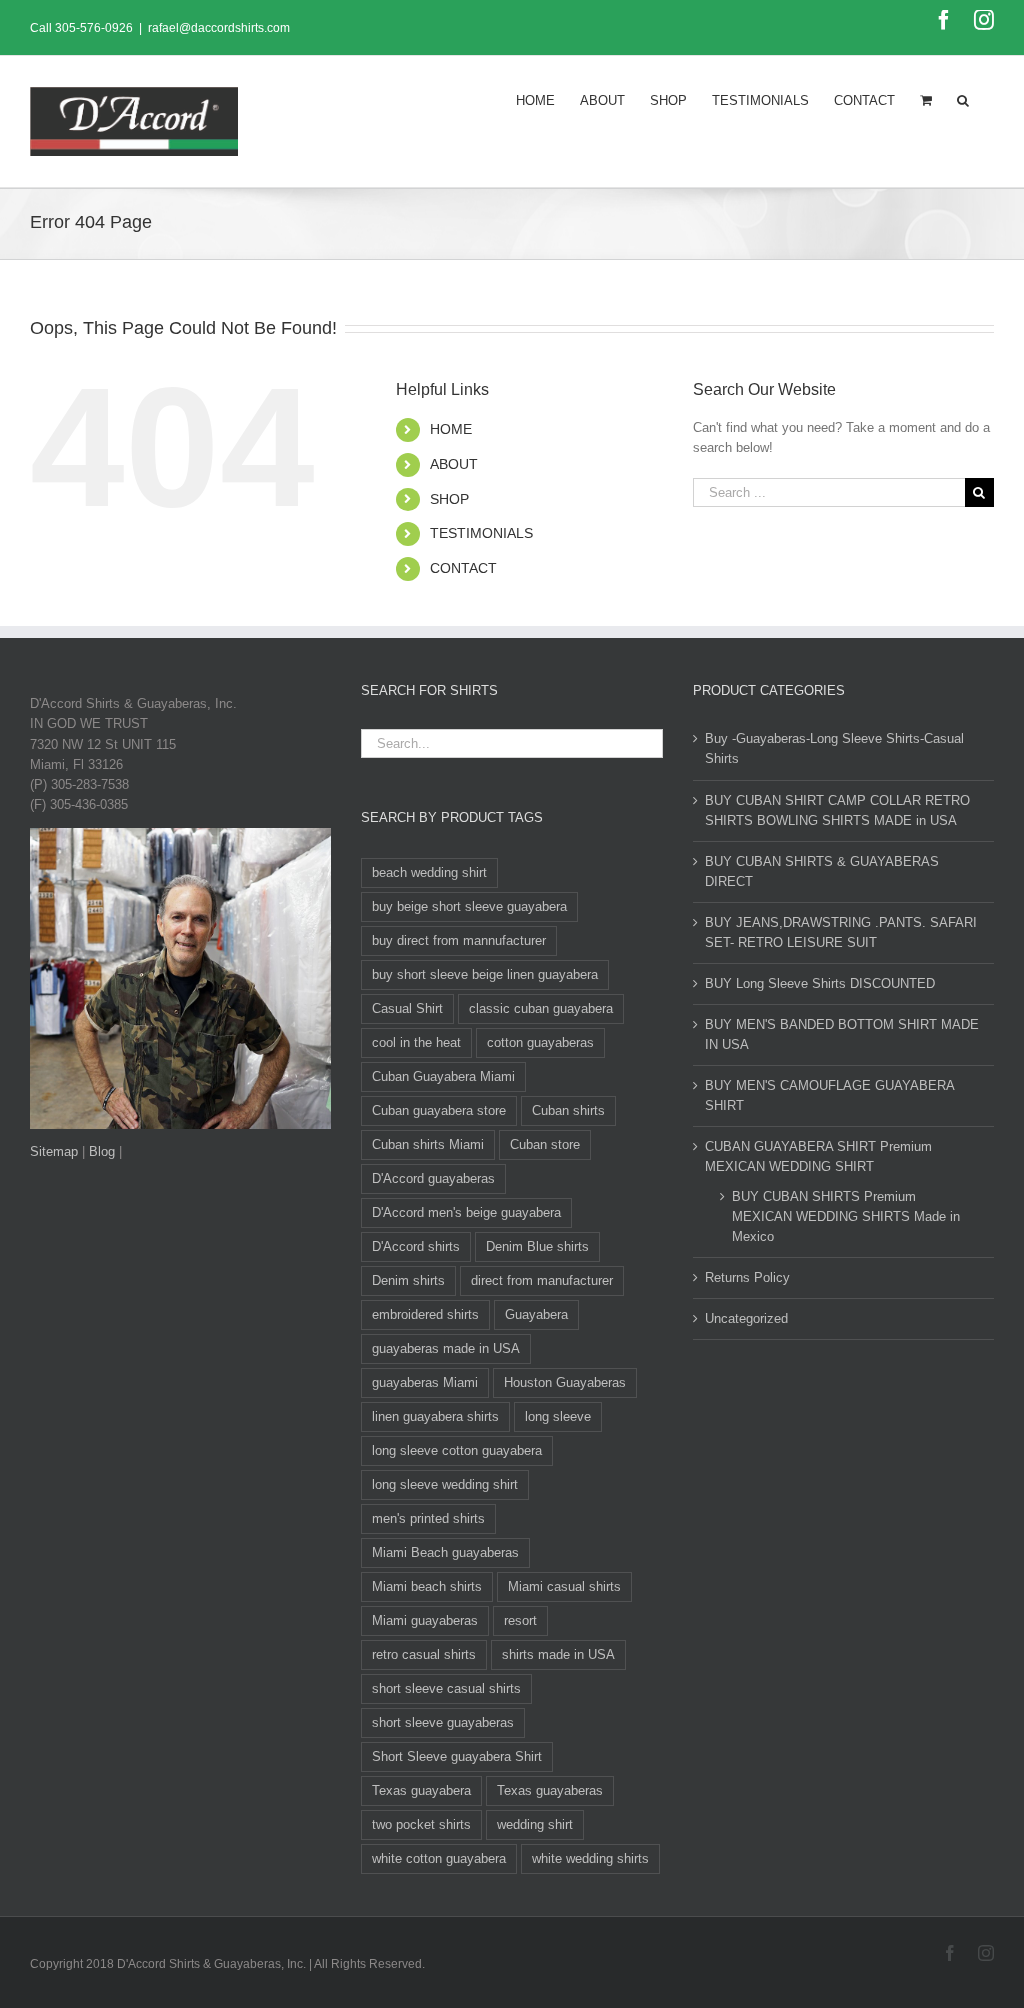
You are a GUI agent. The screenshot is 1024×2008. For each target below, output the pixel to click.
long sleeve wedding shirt (445, 1484)
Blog (102, 1151)
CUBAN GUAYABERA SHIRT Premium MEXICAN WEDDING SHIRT (818, 1156)
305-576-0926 (94, 28)
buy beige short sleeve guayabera (469, 906)
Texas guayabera (421, 1790)
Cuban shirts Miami (428, 1144)
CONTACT (463, 568)
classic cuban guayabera (541, 1008)
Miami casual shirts (564, 1586)
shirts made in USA (558, 1654)
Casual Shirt (407, 1008)
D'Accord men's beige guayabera (466, 1212)
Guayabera (536, 1314)
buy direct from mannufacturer (459, 940)
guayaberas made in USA (446, 1348)
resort (520, 1620)
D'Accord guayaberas (433, 1178)
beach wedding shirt (429, 872)
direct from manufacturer (542, 1280)
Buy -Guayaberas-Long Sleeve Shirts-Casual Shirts (834, 748)
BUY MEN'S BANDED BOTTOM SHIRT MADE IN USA (842, 1034)
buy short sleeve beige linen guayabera (485, 974)
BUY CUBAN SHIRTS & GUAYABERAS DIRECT (822, 871)
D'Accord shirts (416, 1246)
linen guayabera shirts (435, 1416)
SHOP (449, 499)
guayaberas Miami (425, 1382)
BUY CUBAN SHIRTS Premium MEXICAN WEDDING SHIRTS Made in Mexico (846, 1216)
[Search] (963, 99)
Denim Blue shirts (537, 1246)
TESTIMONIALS (481, 533)
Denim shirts (408, 1280)
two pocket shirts (421, 1824)
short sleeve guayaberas (443, 1722)
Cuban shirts (568, 1110)
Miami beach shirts (427, 1586)
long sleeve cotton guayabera (457, 1450)
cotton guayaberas (540, 1042)
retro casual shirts (424, 1654)
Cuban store (545, 1144)
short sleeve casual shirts (446, 1688)
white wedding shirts (590, 1858)
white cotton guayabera (439, 1858)
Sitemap (54, 1151)
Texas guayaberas (550, 1790)
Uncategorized (746, 1318)
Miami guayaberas (425, 1620)
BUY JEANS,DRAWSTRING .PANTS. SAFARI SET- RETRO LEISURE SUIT (841, 932)
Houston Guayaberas (565, 1382)
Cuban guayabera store (439, 1110)
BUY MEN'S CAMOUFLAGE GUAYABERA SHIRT (829, 1095)
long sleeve (558, 1416)
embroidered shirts (425, 1314)
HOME (451, 429)
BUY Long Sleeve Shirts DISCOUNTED (820, 983)
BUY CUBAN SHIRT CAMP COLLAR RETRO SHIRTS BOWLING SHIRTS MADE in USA (837, 810)
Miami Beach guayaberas (445, 1552)
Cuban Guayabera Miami (443, 1076)
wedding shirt (535, 1824)
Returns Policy (747, 1277)
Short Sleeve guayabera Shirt (457, 1756)
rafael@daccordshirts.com (219, 28)
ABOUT (454, 464)
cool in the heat (416, 1042)
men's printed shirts (428, 1518)
